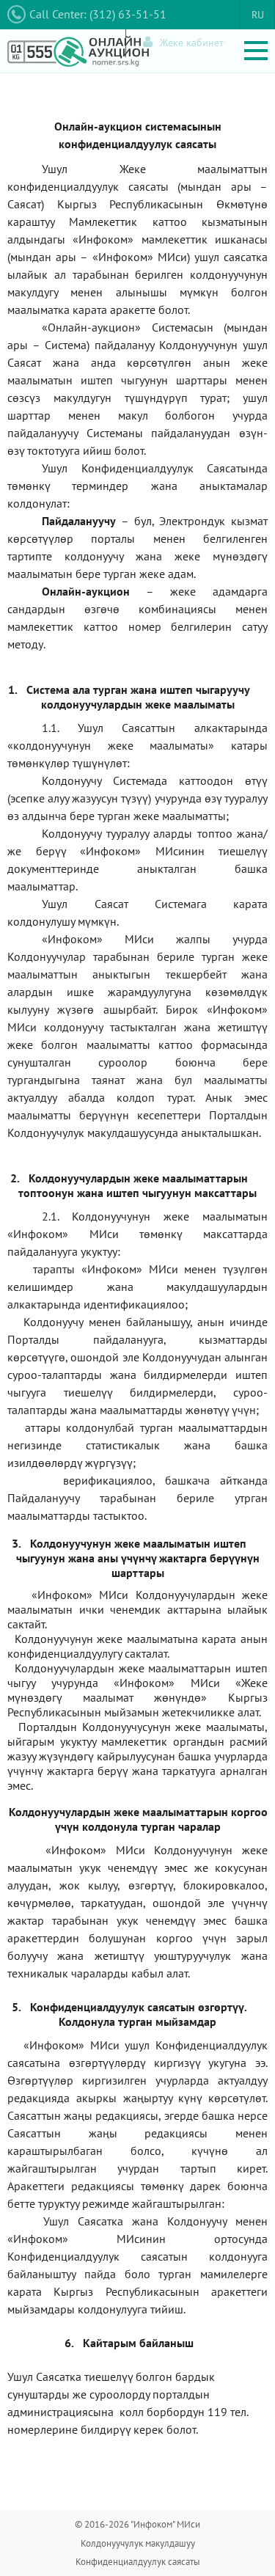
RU (258, 15)
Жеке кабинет (192, 43)
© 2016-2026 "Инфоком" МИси (137, 2524)
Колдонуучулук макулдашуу (138, 2543)
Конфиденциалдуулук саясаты (138, 2562)
